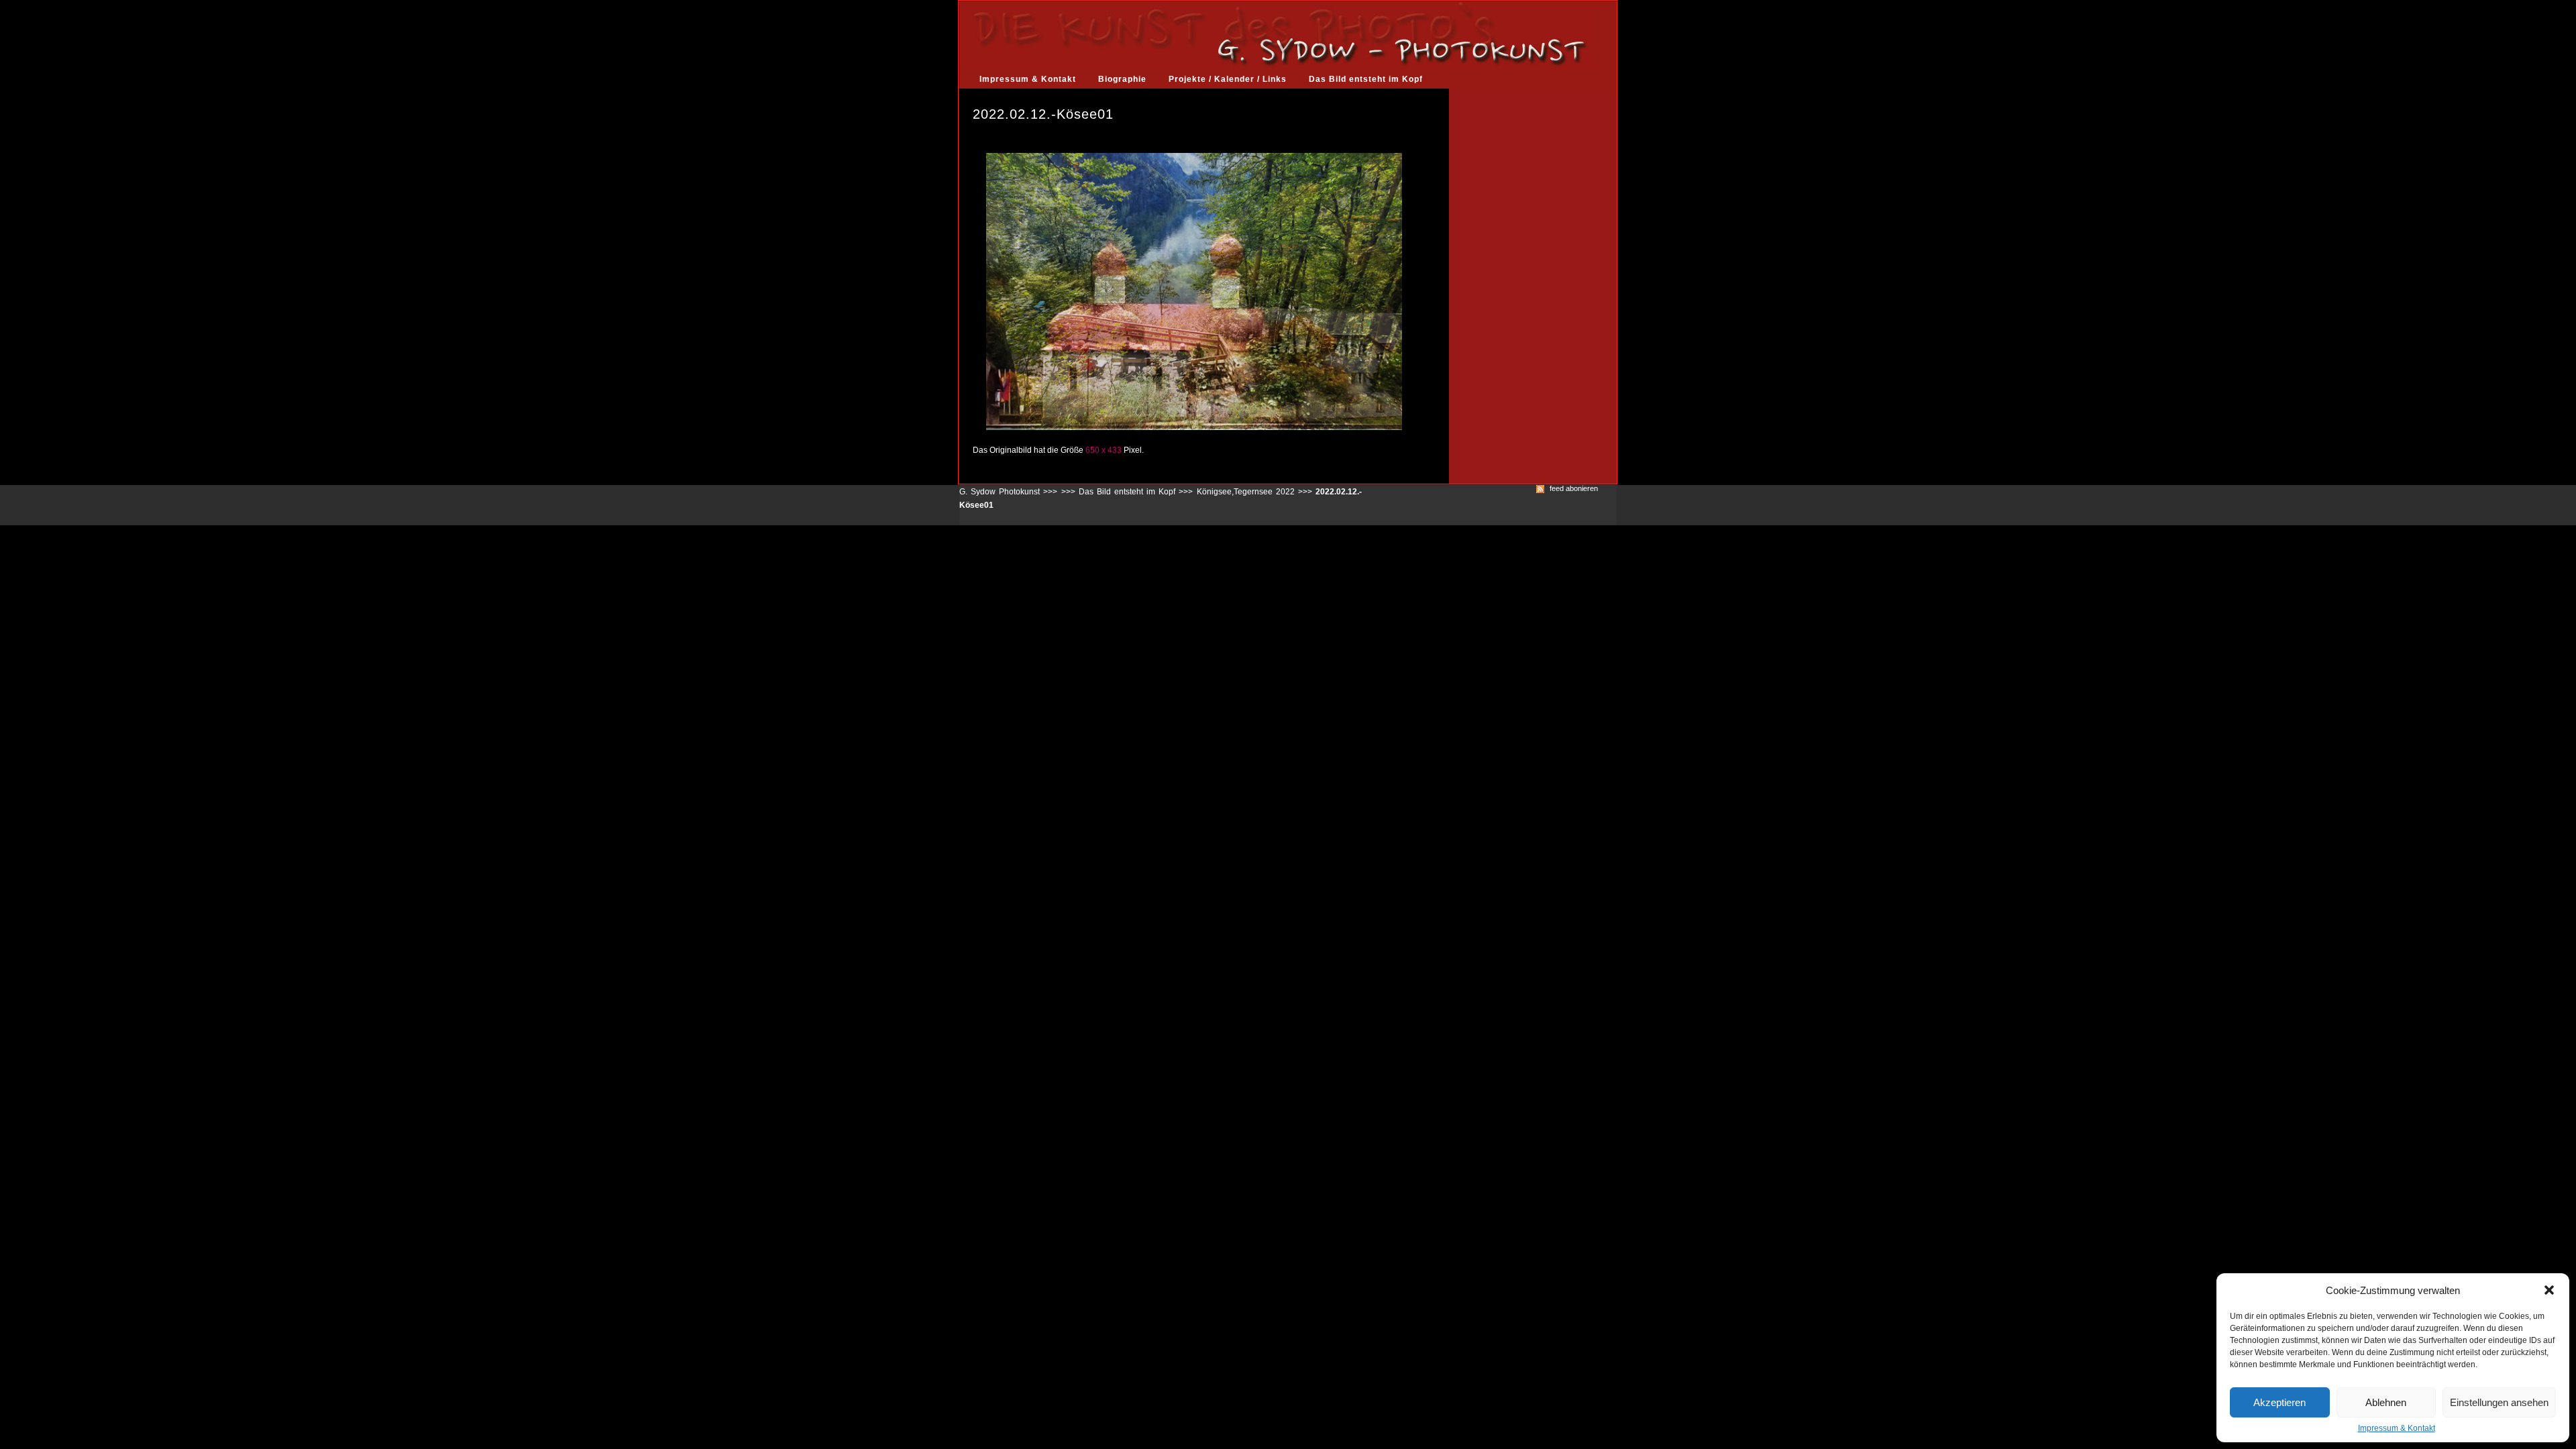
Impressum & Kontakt (2397, 1428)
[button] (2549, 1290)
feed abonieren (1574, 489)
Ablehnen (2386, 1402)
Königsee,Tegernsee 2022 (1246, 492)
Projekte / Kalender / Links (1228, 79)
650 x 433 (1104, 450)
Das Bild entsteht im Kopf (1366, 79)
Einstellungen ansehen (2499, 1402)
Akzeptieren (2279, 1402)
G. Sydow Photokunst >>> (1008, 492)
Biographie (1122, 79)
